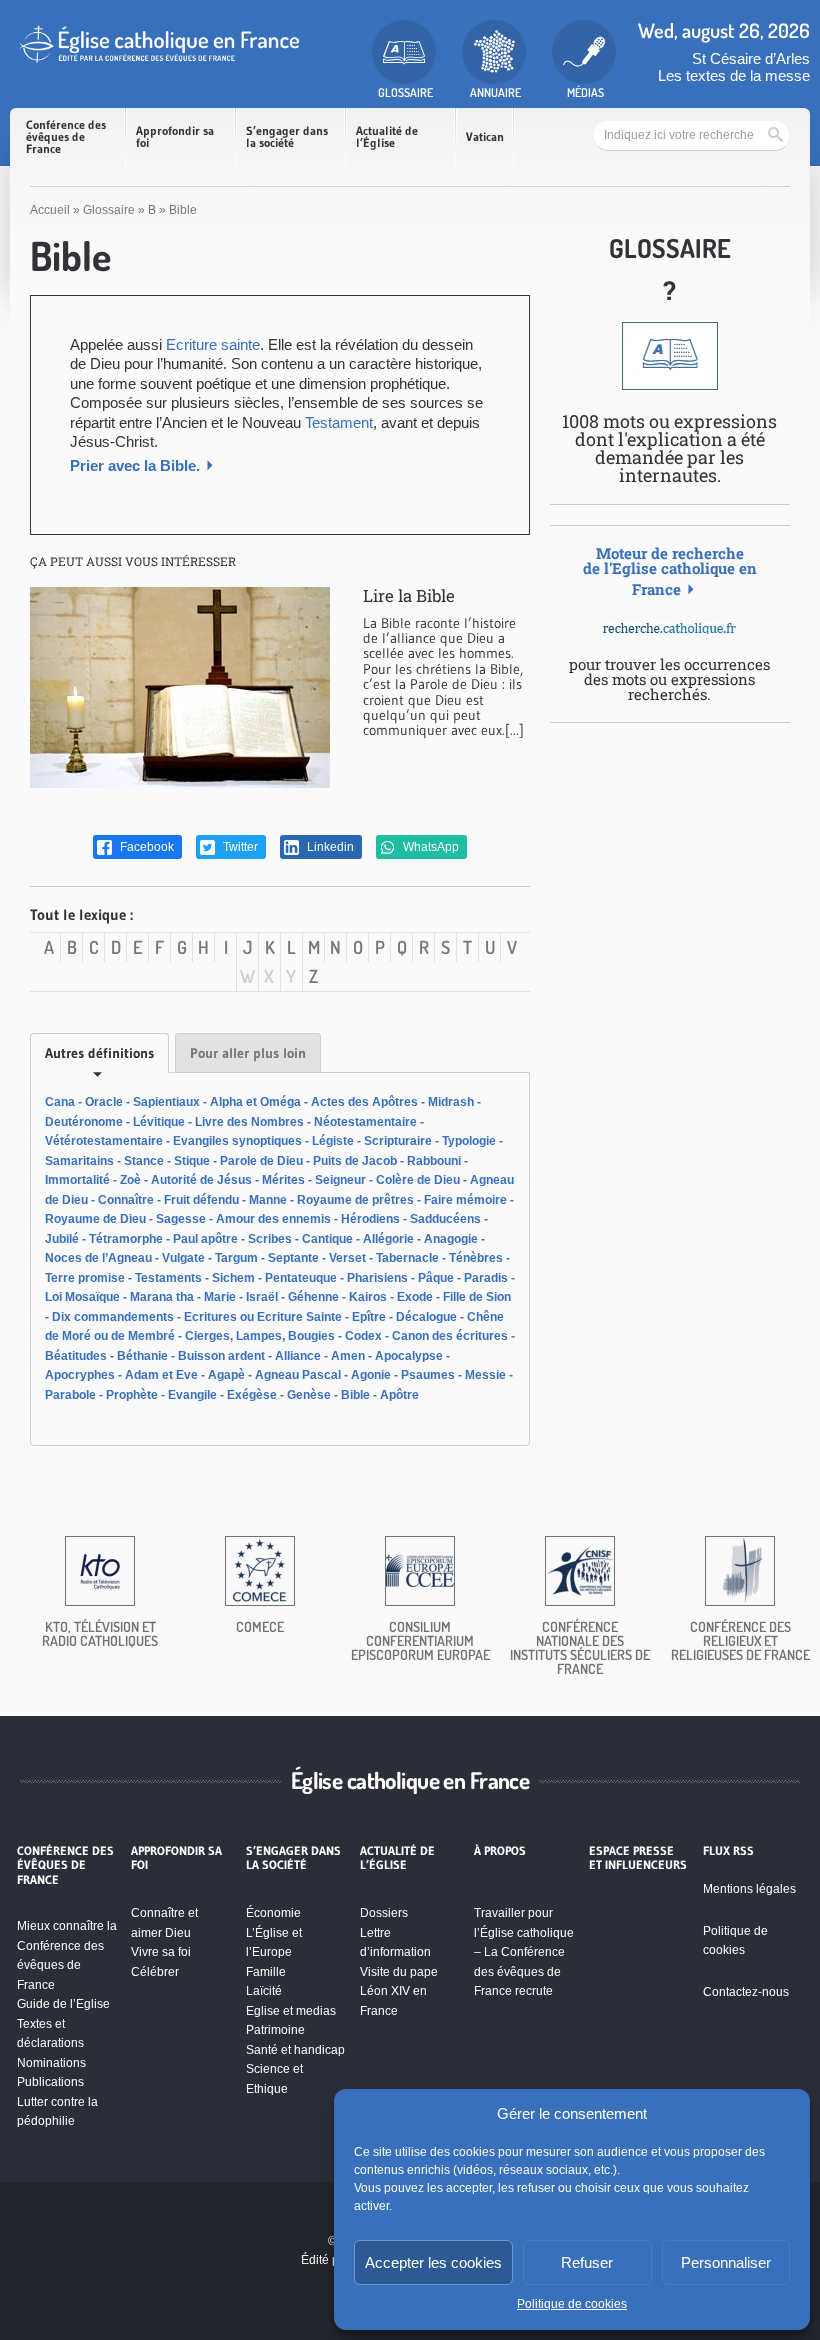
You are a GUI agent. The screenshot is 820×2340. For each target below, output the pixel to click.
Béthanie (142, 1356)
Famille (266, 1972)
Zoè (130, 1180)
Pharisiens (377, 1278)
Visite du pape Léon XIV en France (399, 1991)
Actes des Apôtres (364, 1102)
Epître (369, 1317)
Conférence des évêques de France (66, 136)
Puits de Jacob (355, 1161)
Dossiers (384, 1913)
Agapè (226, 1375)
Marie (220, 1297)
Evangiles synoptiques (237, 1141)
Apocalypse (409, 1356)
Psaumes (428, 1375)
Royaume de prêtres (355, 1200)
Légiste (333, 1141)
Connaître (126, 1200)
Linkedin (329, 847)
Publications (50, 2082)
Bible (355, 1395)
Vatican (485, 136)
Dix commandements (113, 1317)
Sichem (233, 1278)
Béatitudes (76, 1356)
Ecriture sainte (213, 344)
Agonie (371, 1375)
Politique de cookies (572, 2304)
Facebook (145, 847)
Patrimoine (275, 2030)
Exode (415, 1297)
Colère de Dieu (418, 1180)
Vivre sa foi (161, 1952)
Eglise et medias (291, 2011)
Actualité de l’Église (387, 136)
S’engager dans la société (287, 136)
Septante (293, 1258)
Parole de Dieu (261, 1161)
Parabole (70, 1395)
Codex (363, 1336)
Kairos (368, 1297)
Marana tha (162, 1297)
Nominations (51, 2063)
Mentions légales (749, 1889)
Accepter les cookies (433, 2262)
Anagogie (451, 1239)
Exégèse (252, 1395)
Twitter (239, 847)
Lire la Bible (409, 595)
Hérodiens (370, 1219)
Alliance (298, 1356)
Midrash (451, 1102)
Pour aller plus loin (248, 1053)
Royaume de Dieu (95, 1219)
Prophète (132, 1395)
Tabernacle (407, 1258)
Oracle (104, 1102)
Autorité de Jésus (201, 1180)
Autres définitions (99, 1053)
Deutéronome (84, 1122)
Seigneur (340, 1180)
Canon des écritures (450, 1336)
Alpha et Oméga (255, 1102)
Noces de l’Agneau (98, 1258)
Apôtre (399, 1395)
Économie (273, 1913)
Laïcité (264, 1991)
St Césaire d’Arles (751, 58)
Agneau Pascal (298, 1375)
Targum (236, 1258)
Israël (262, 1297)
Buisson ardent (221, 1356)
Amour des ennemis (273, 1219)
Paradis (486, 1278)
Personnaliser (726, 2262)
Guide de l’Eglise (63, 2004)
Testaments (168, 1278)
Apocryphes (80, 1375)
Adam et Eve (161, 1375)
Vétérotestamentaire (104, 1141)
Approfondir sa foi (175, 136)
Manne (268, 1200)
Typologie (469, 1141)
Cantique (327, 1239)
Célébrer (155, 1972)
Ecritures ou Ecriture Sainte (263, 1317)
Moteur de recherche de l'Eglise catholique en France (670, 571)
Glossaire (109, 210)
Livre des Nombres (249, 1122)
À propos (500, 1851)
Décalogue (426, 1317)
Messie (485, 1375)
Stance (144, 1161)
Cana (60, 1102)
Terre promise (85, 1278)
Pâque (436, 1278)
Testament (337, 422)
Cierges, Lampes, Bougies (260, 1336)
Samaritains (79, 1161)
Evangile (192, 1395)
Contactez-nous (746, 1992)
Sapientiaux (166, 1102)
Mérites (283, 1180)
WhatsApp (429, 847)
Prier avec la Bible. (135, 465)
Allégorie (388, 1239)
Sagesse (181, 1219)
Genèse (309, 1395)
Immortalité (77, 1180)
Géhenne (313, 1297)
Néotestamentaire (365, 1122)
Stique (192, 1161)
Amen (348, 1356)
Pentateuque (301, 1278)
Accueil (50, 210)
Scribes (270, 1239)
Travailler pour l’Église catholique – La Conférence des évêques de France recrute (524, 1952)
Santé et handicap (295, 2050)
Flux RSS (728, 1851)
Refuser (587, 2262)
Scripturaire (398, 1141)
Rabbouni (434, 1161)
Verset (347, 1258)
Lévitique (159, 1122)
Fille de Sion (477, 1297)
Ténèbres (476, 1258)
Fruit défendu (201, 1200)
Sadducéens (445, 1219)
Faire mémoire (465, 1200)
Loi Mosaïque (82, 1297)
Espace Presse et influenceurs (638, 1858)
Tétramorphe (126, 1239)
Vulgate (183, 1258)
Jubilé (62, 1239)
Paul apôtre (205, 1239)
